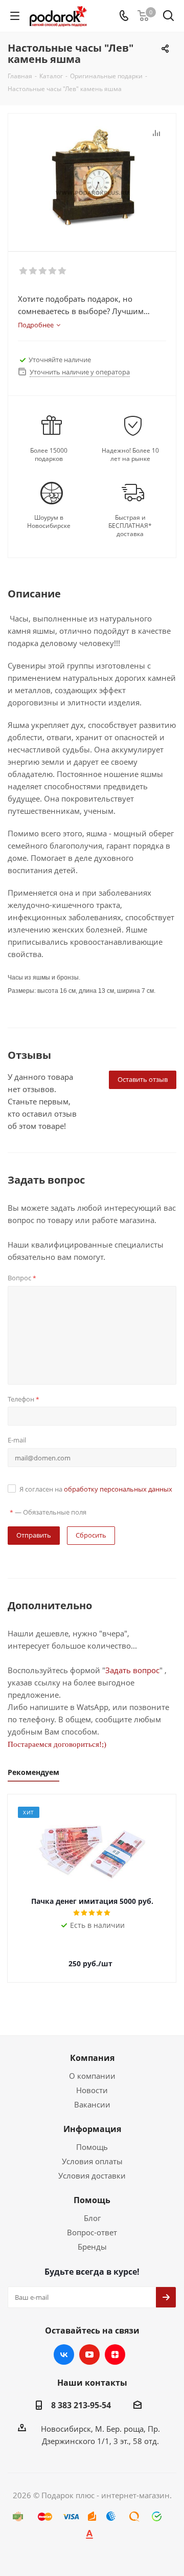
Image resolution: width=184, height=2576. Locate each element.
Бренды (92, 2247)
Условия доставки (92, 2175)
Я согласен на (96, 1489)
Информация (92, 2129)
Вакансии (92, 2104)
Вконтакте (64, 2355)
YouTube (89, 2355)
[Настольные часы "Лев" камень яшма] (92, 178)
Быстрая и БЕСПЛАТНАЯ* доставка (130, 526)
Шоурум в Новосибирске (49, 522)
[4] (53, 271)
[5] (63, 271)
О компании (92, 2076)
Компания (92, 2058)
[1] (24, 271)
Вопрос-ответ (92, 2232)
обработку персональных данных (118, 1489)
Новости (92, 2090)
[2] (33, 271)
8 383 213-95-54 (81, 2405)
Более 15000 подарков (49, 455)
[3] (43, 271)
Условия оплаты (92, 2161)
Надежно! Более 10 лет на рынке (130, 455)
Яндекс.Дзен (115, 2355)
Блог (92, 2218)
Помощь (92, 2147)
